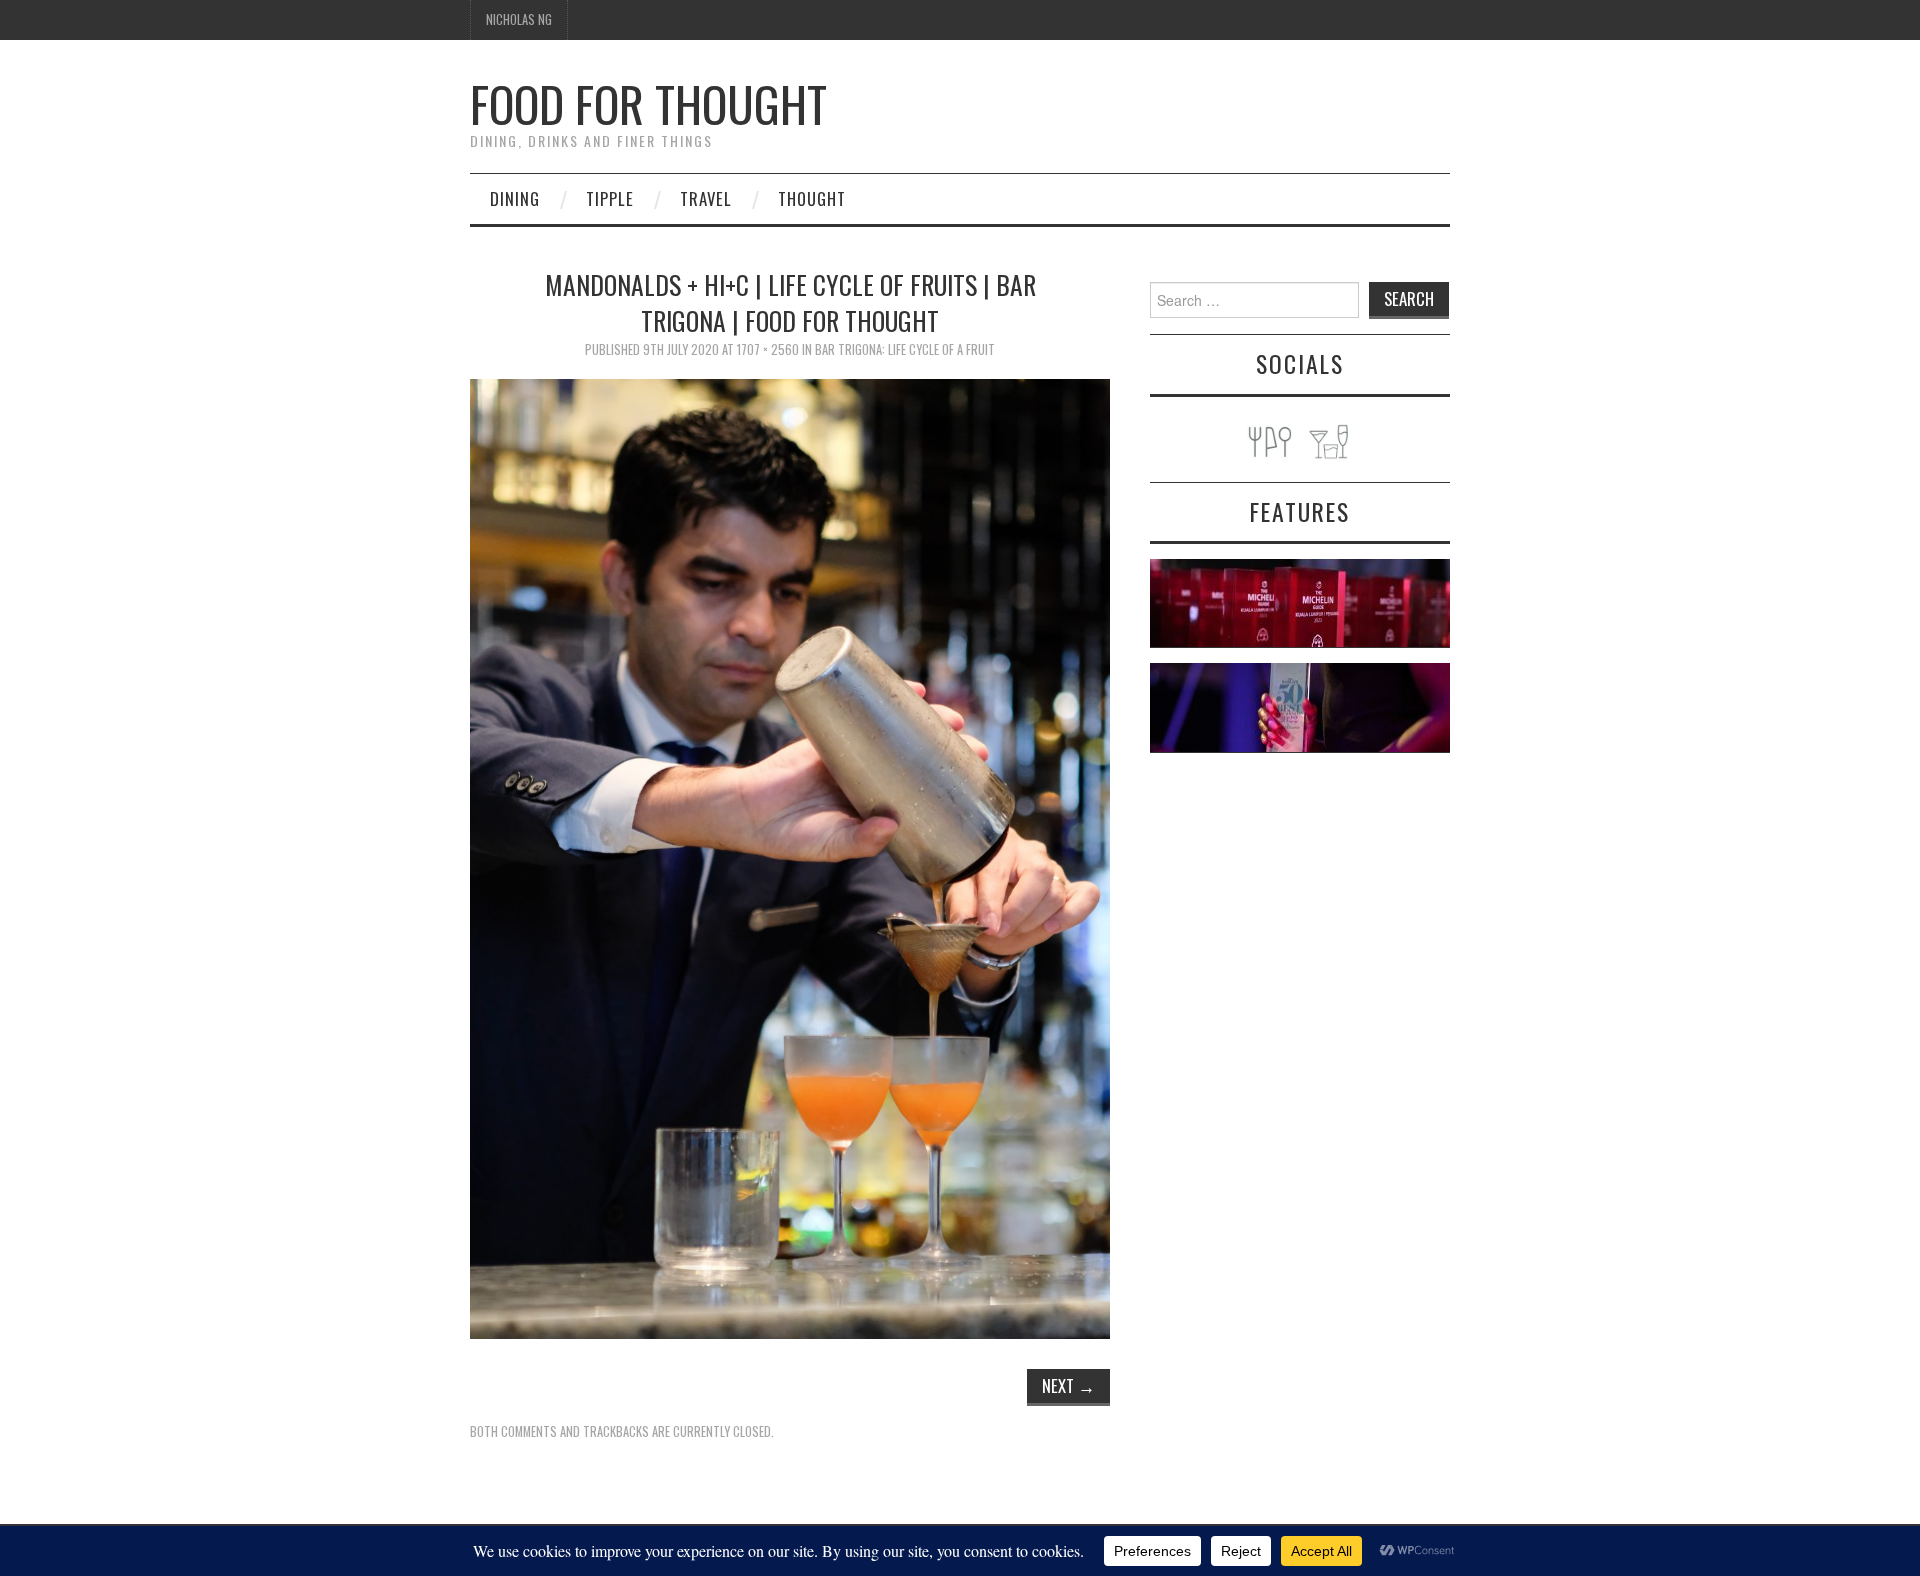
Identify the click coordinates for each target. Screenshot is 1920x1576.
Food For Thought (648, 103)
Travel (706, 198)
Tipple (610, 198)
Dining (515, 198)
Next (1068, 1385)
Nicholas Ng (519, 19)
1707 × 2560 (768, 349)
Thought (812, 198)
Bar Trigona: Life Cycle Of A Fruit (905, 349)
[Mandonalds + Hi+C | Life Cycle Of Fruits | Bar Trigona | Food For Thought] (790, 856)
